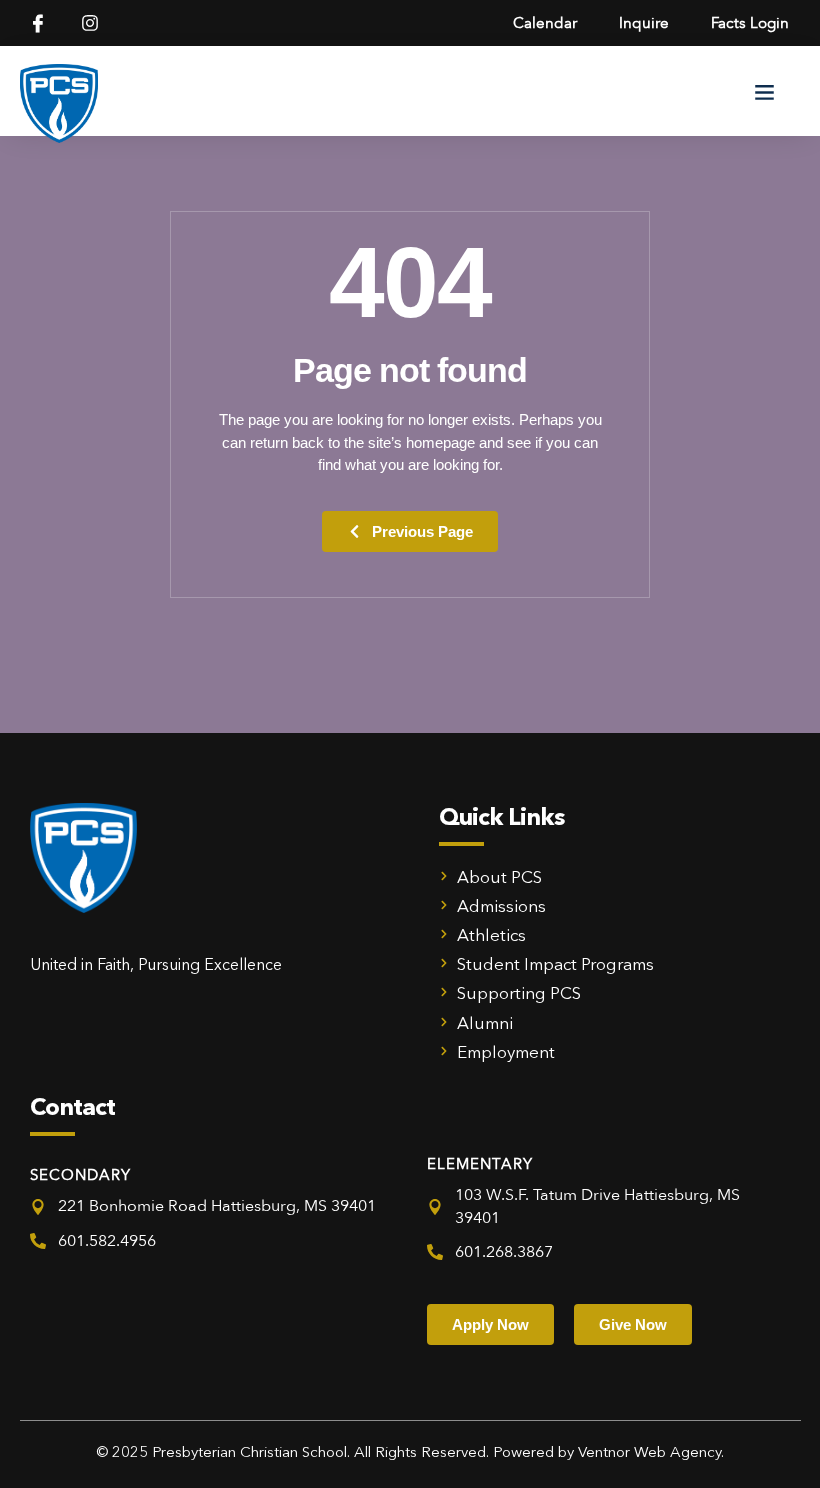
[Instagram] (90, 23)
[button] (765, 91)
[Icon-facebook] (38, 23)
